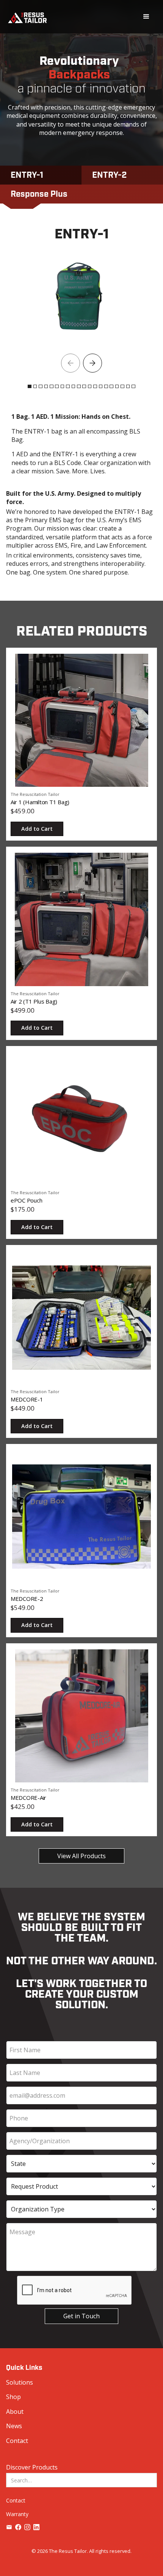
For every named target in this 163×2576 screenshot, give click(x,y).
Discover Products (32, 2467)
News (14, 2426)
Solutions (20, 2382)
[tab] (41, 175)
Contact (17, 2441)
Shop (13, 2397)
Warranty (17, 2514)
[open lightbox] (78, 296)
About (15, 2412)
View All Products (81, 1856)
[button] (146, 17)
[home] (27, 17)
